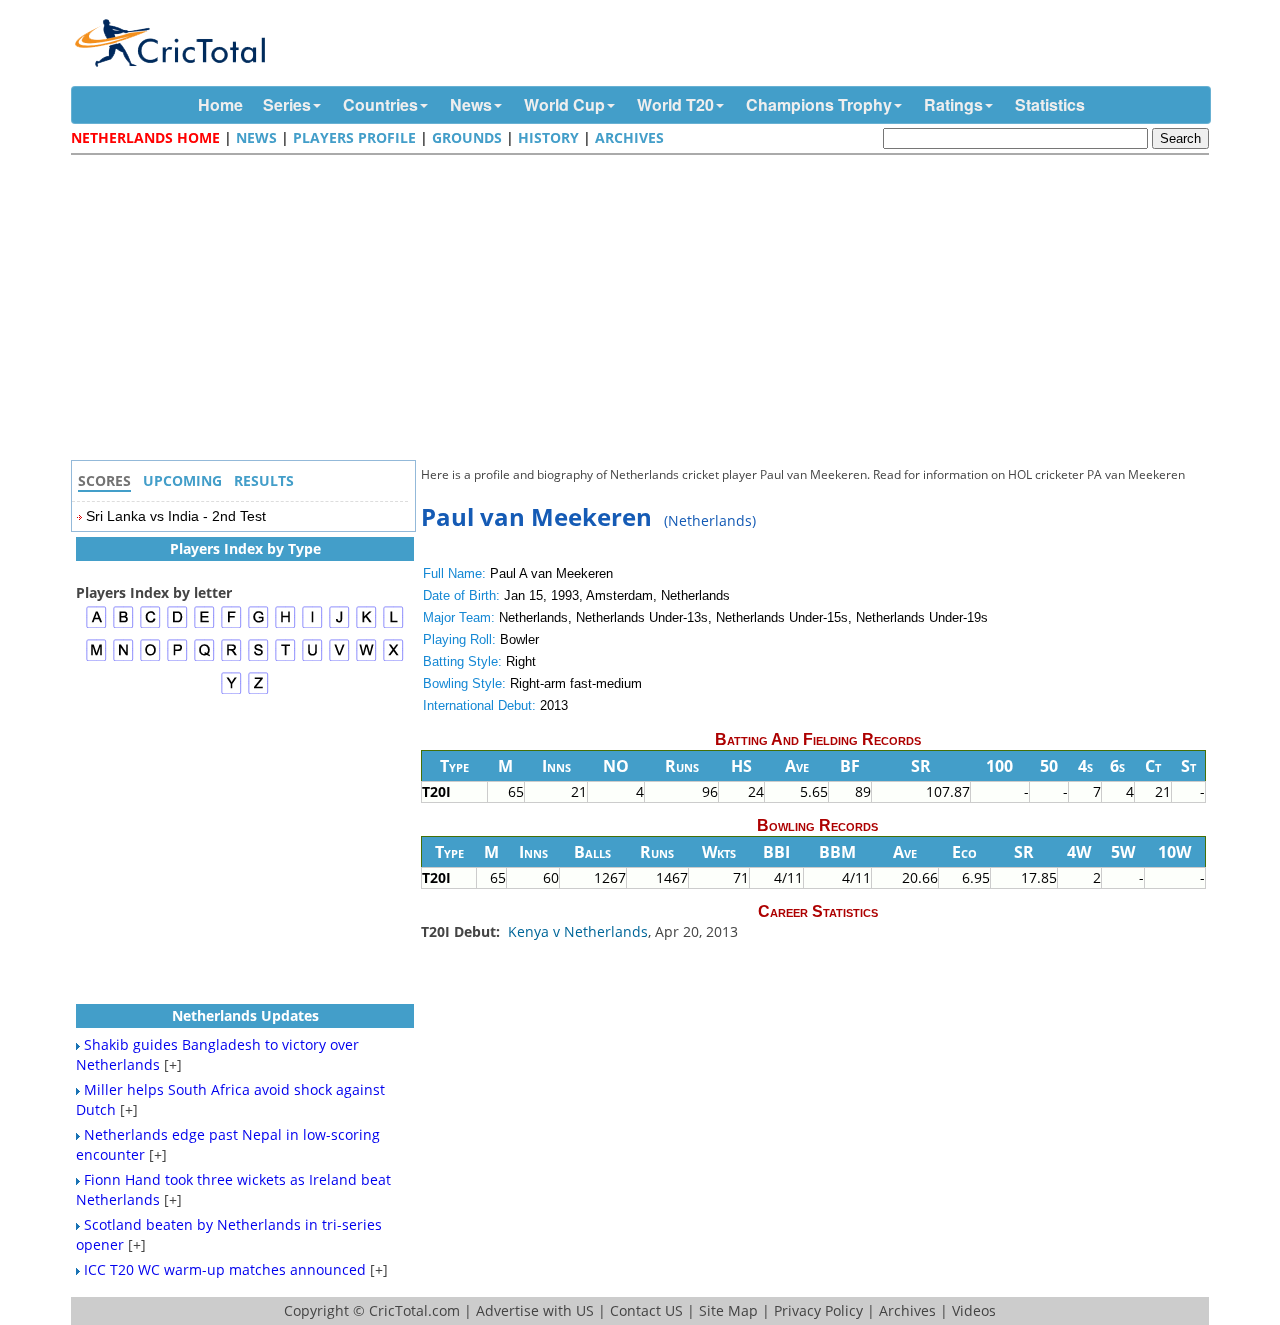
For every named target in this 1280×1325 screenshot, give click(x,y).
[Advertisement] (645, 310)
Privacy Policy (818, 1310)
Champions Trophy (819, 104)
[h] (285, 625)
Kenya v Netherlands (578, 931)
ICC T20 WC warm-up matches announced (225, 1269)
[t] (285, 658)
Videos (974, 1310)
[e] (204, 625)
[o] (150, 658)
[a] (96, 625)
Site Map (728, 1310)
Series (287, 104)
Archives (629, 137)
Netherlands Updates (245, 1015)
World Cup (564, 104)
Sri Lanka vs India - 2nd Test (176, 516)
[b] (123, 625)
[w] (366, 658)
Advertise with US (535, 1310)
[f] (231, 625)
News (471, 104)
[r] (231, 658)
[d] (177, 625)
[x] (393, 658)
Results (264, 480)
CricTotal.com (414, 1310)
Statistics (1050, 104)
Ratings (953, 104)
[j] (339, 625)
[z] (258, 691)
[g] (258, 625)
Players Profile (354, 137)
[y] (231, 691)
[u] (312, 658)
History (548, 137)
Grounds (467, 137)
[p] (177, 658)
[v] (339, 658)
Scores (104, 480)
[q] (204, 658)
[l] (393, 625)
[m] (96, 658)
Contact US (646, 1310)
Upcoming (182, 480)
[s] (258, 658)
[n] (123, 658)
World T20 (675, 104)
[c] (150, 625)
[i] (312, 625)
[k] (366, 625)
